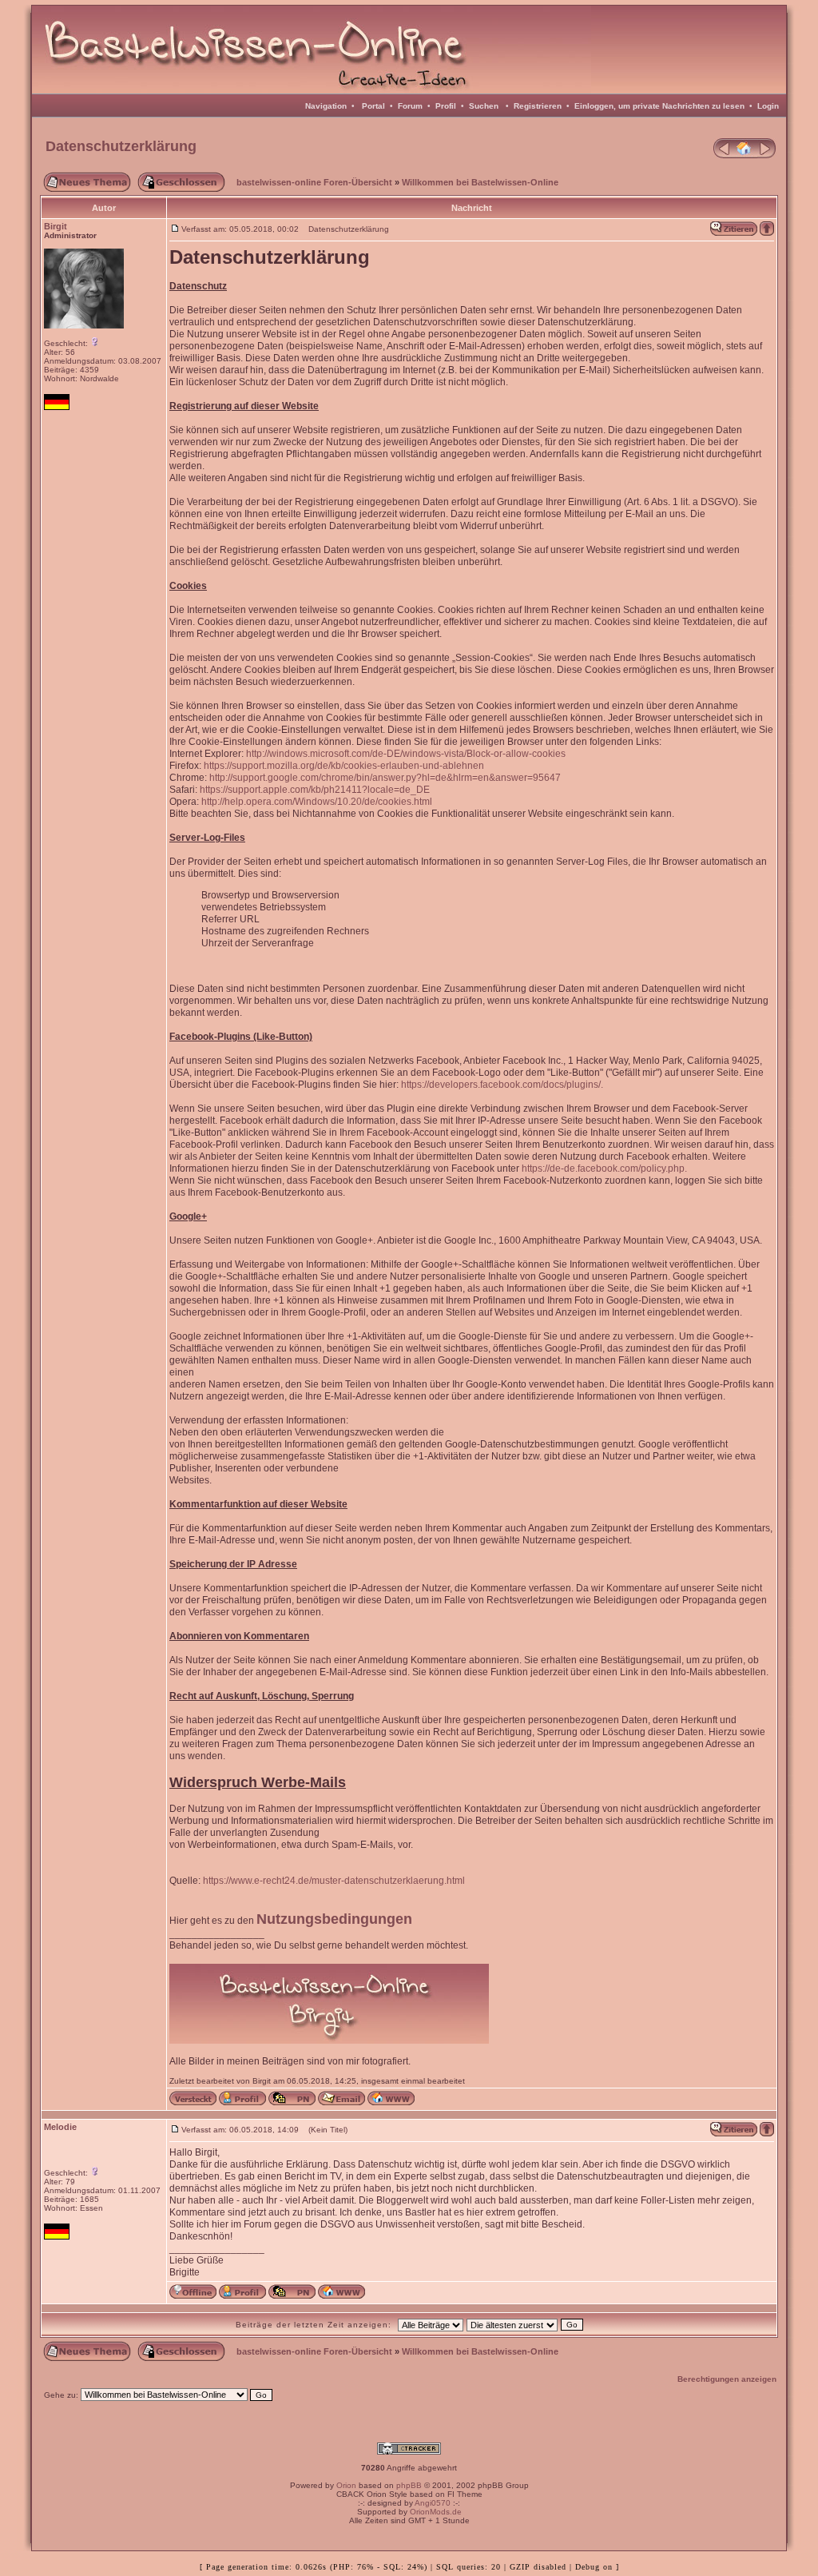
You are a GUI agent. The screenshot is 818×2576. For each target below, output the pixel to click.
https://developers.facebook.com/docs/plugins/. (502, 1085)
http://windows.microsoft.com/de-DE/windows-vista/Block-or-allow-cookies (406, 754)
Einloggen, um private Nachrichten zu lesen (659, 106)
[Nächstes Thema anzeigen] (767, 155)
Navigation (326, 106)
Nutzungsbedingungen (334, 1919)
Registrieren (538, 106)
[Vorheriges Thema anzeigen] (722, 155)
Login (768, 106)
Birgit (56, 226)
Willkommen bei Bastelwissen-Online (480, 182)
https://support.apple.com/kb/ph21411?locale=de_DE (315, 790)
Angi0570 (433, 2503)
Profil (446, 106)
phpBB (409, 2485)
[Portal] (745, 155)
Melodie (60, 2127)
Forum (410, 106)
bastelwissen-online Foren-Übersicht (314, 182)
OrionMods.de (436, 2512)
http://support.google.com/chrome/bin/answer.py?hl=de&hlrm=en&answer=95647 (385, 778)
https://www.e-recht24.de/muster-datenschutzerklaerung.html (334, 1881)
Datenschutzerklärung (121, 146)
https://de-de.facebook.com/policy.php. (604, 1169)
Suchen (484, 106)
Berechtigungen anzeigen (727, 2379)
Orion (346, 2485)
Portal (373, 106)
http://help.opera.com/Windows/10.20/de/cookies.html (317, 802)
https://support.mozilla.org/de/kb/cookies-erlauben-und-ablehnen (344, 766)
